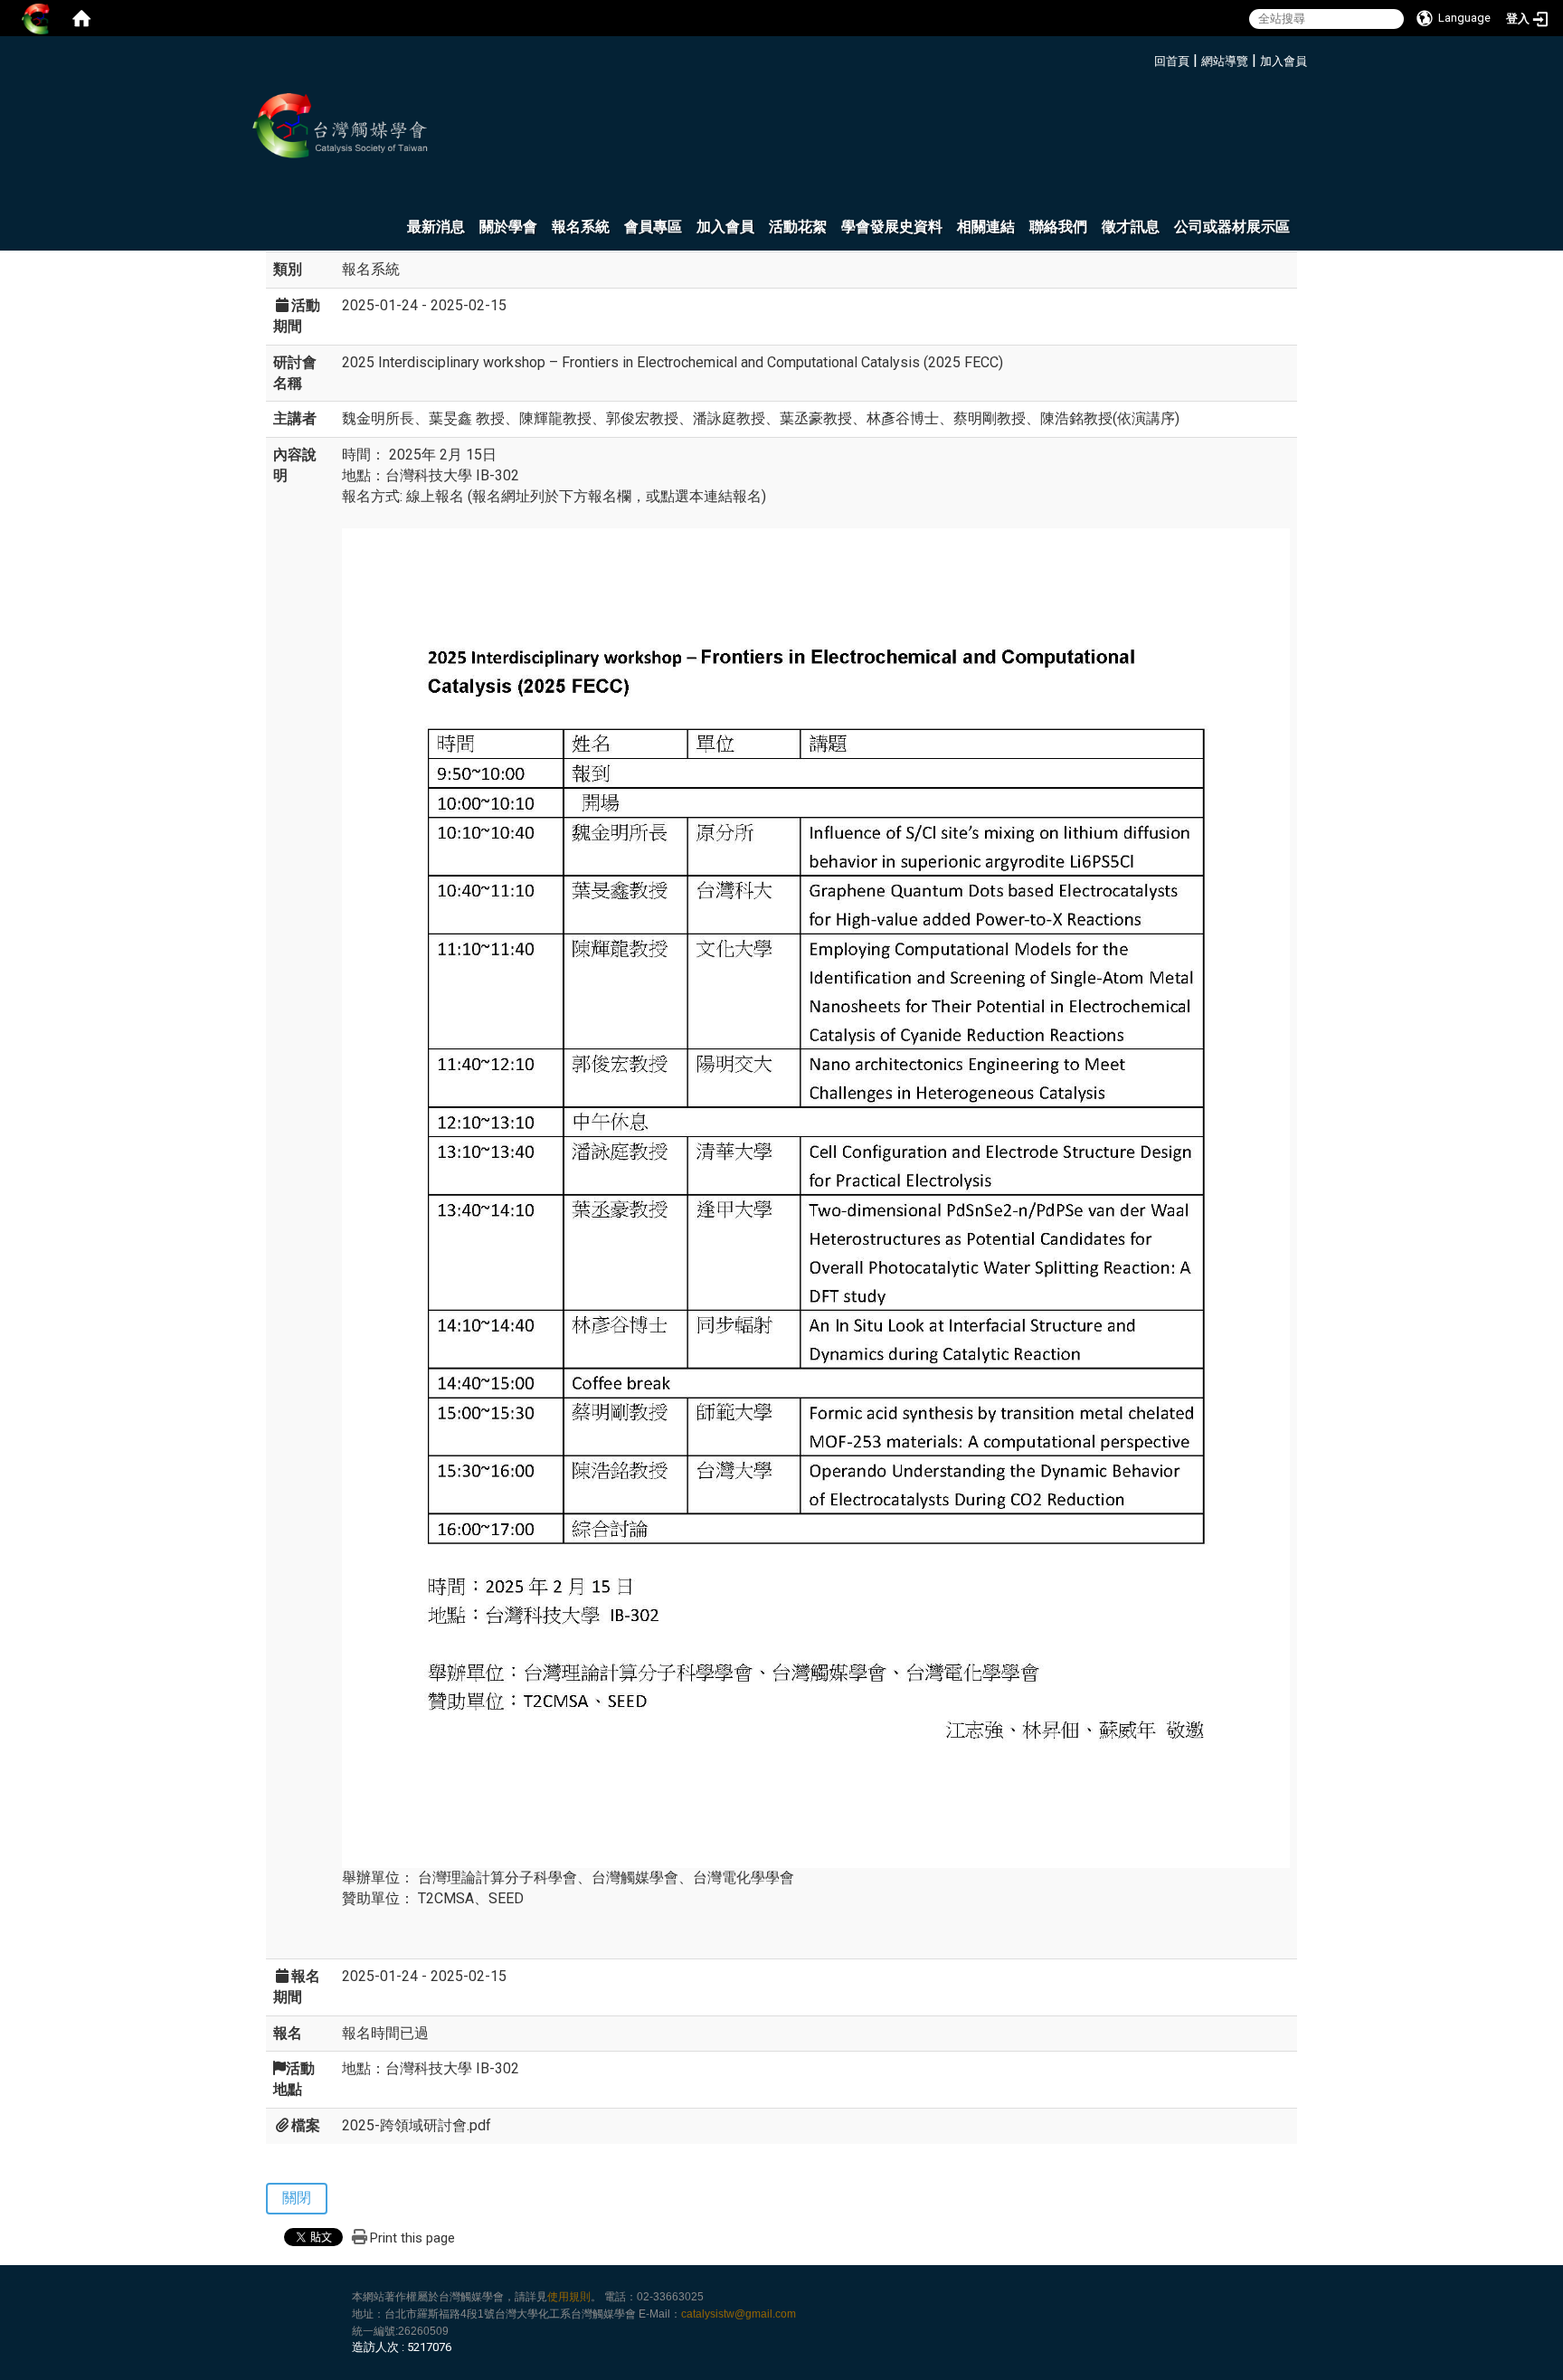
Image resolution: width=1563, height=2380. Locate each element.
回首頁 (1172, 61)
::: (1147, 58)
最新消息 (436, 227)
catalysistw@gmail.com (739, 2314)
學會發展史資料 (892, 227)
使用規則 (569, 2297)
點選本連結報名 (711, 496)
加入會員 (1284, 61)
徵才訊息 (1131, 227)
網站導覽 (1225, 61)
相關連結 (986, 227)
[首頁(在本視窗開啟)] (81, 18)
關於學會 (508, 227)
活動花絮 (798, 227)
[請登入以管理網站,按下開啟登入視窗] (36, 18)
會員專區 (653, 227)
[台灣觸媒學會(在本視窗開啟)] (343, 127)
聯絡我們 (1058, 227)
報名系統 (581, 227)
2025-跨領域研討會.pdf (417, 2125)
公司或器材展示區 (1232, 227)
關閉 (297, 2198)
